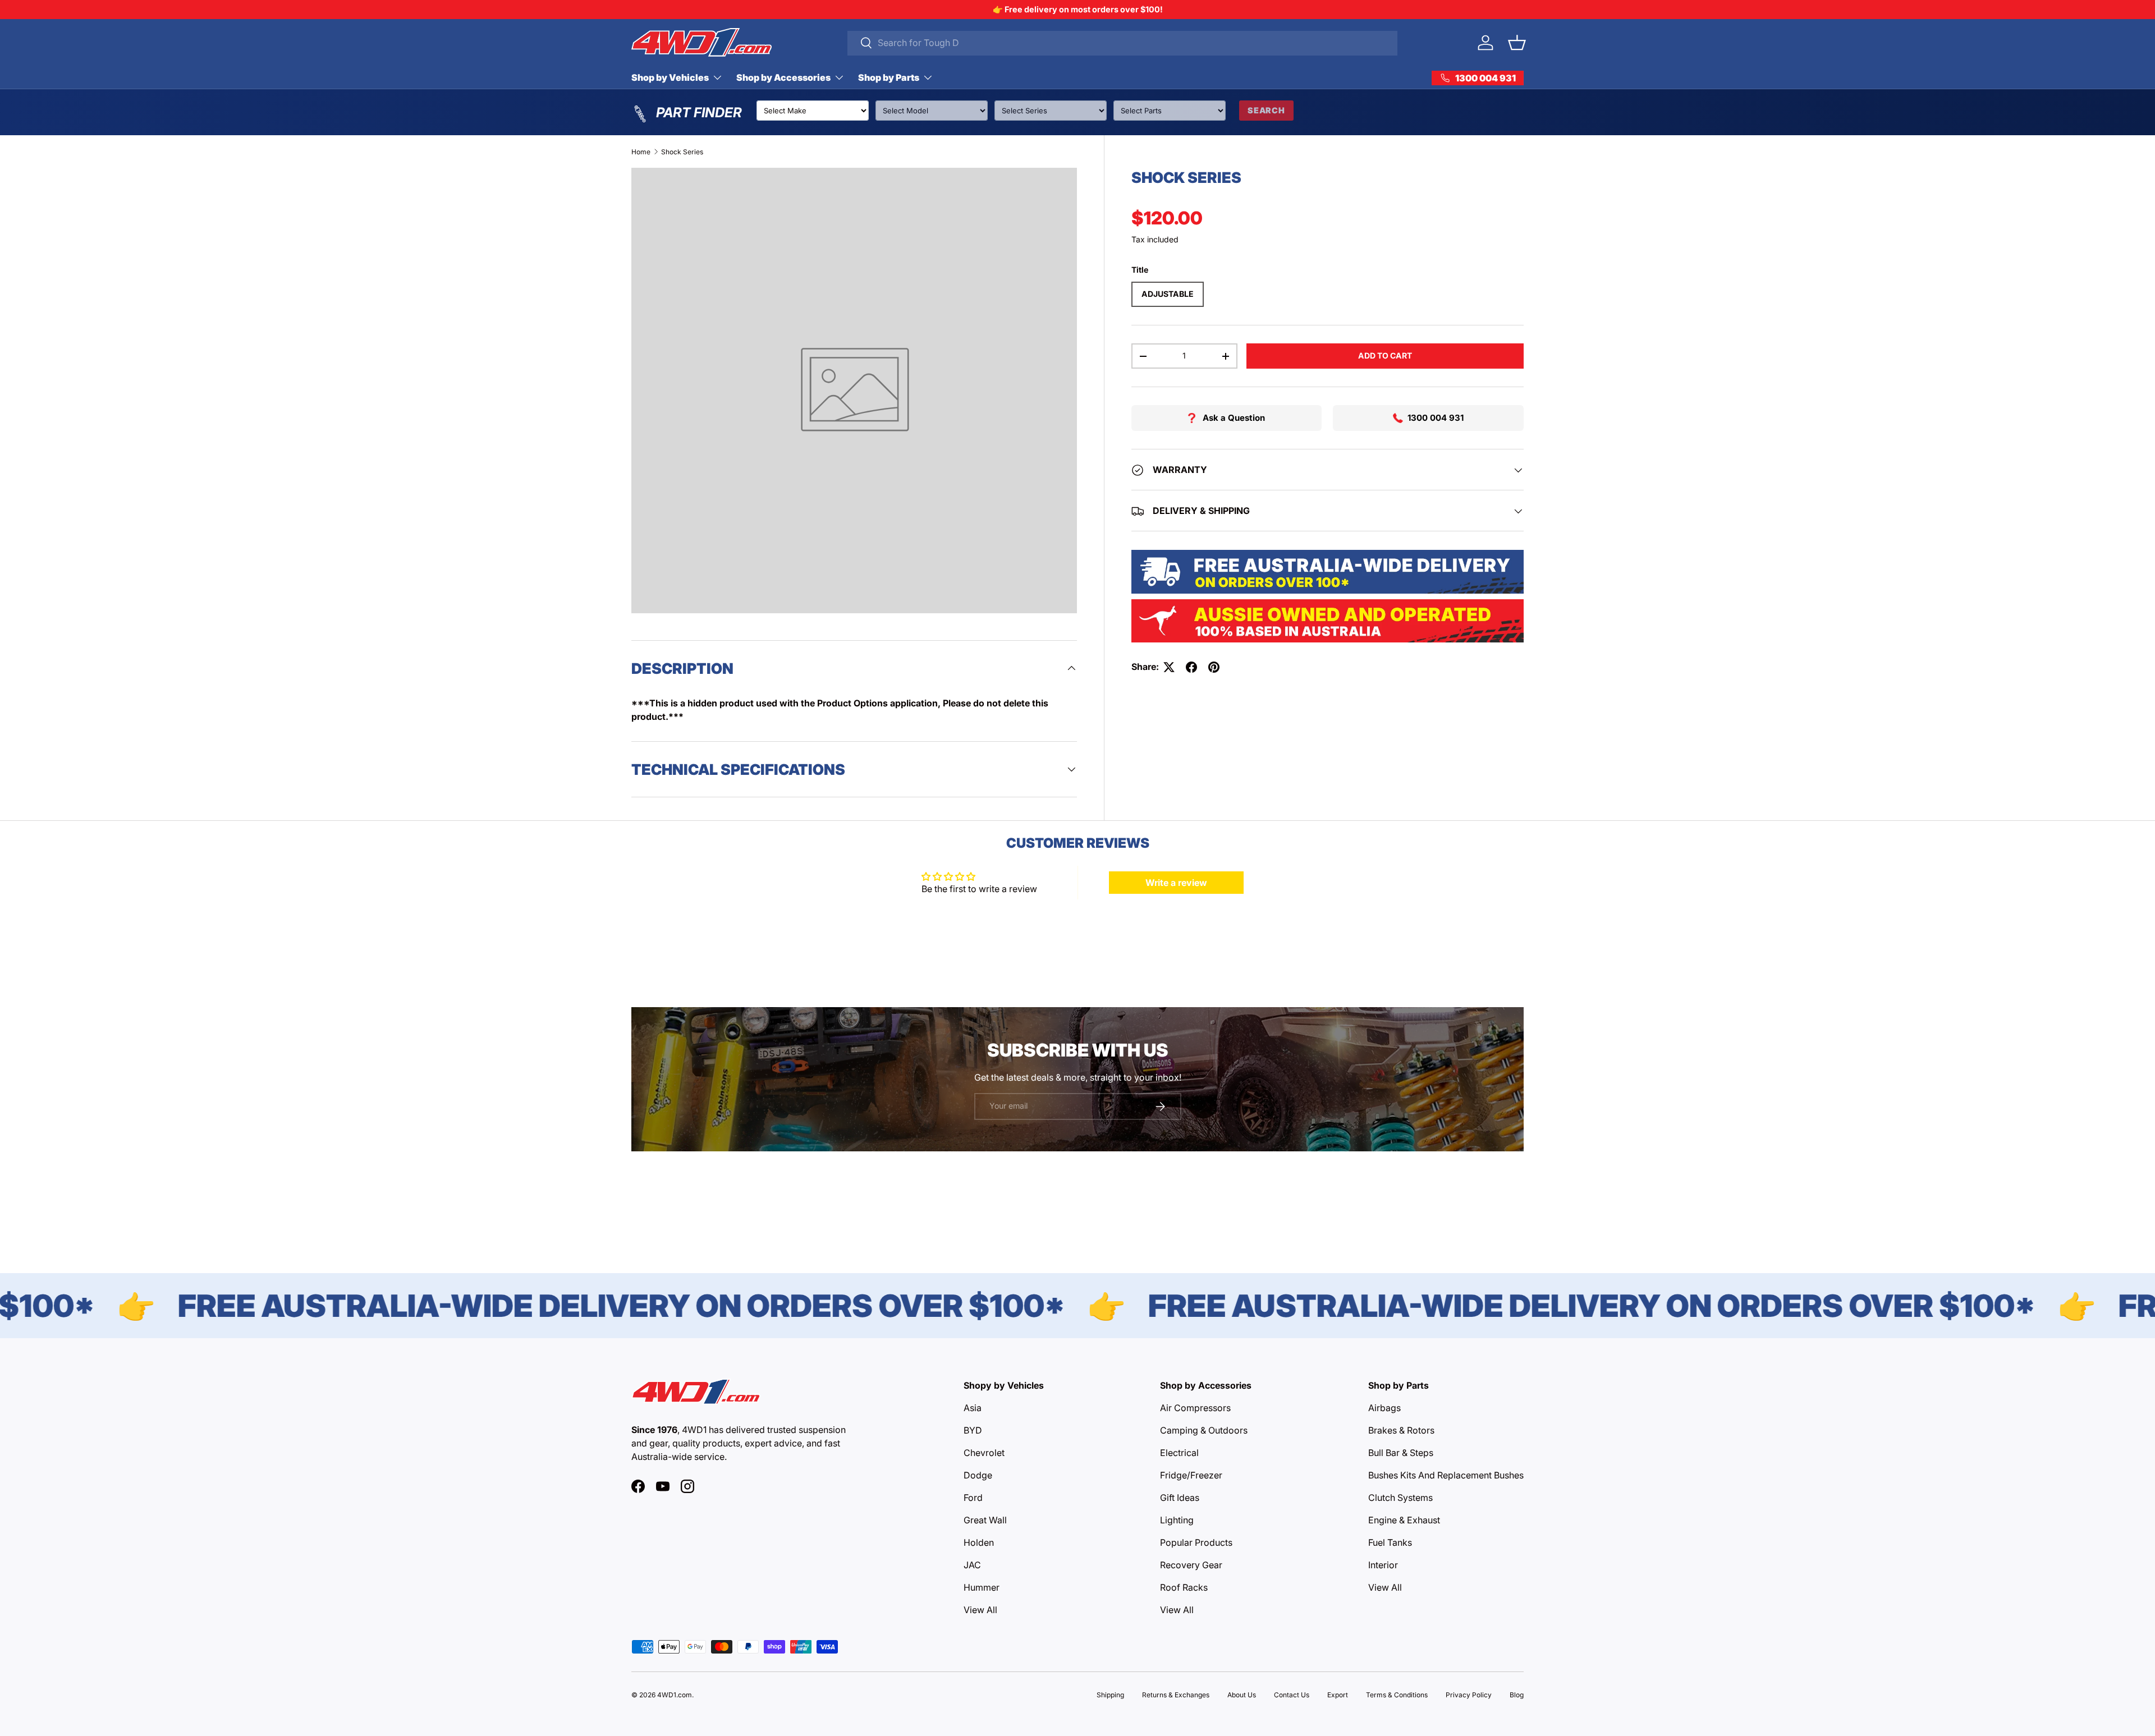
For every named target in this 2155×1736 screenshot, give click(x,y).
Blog (1517, 1695)
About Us (1242, 1695)
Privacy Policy (1469, 1695)
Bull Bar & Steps (1401, 1453)
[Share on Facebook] (1191, 667)
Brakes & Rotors (1401, 1430)
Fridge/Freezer (1191, 1475)
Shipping (1110, 1695)
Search (1266, 110)
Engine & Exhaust (1404, 1520)
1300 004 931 (1436, 418)
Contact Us (1292, 1695)
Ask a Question (1234, 418)
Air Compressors (1195, 1408)
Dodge (978, 1475)
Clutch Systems (1400, 1498)
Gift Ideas (1180, 1498)
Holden (979, 1542)
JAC (972, 1565)
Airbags (1384, 1408)
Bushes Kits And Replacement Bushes (1446, 1475)
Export (1338, 1695)
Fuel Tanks (1390, 1542)
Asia (973, 1408)
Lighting (1177, 1520)
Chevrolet (984, 1453)
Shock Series (682, 152)
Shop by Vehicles (670, 77)
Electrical (1179, 1453)
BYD (973, 1430)
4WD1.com (675, 1695)
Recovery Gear (1191, 1565)
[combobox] (1123, 43)
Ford (973, 1498)
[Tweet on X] (1169, 667)
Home (641, 152)
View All (980, 1610)
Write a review (1176, 883)
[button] (1517, 43)
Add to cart (1385, 356)
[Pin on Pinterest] (1214, 667)
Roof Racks (1184, 1587)
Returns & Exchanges (1176, 1695)
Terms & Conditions (1397, 1695)
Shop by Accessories (783, 77)
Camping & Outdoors (1204, 1430)
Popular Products (1196, 1542)
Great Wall (985, 1520)
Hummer (982, 1587)
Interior (1383, 1565)
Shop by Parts (889, 77)
